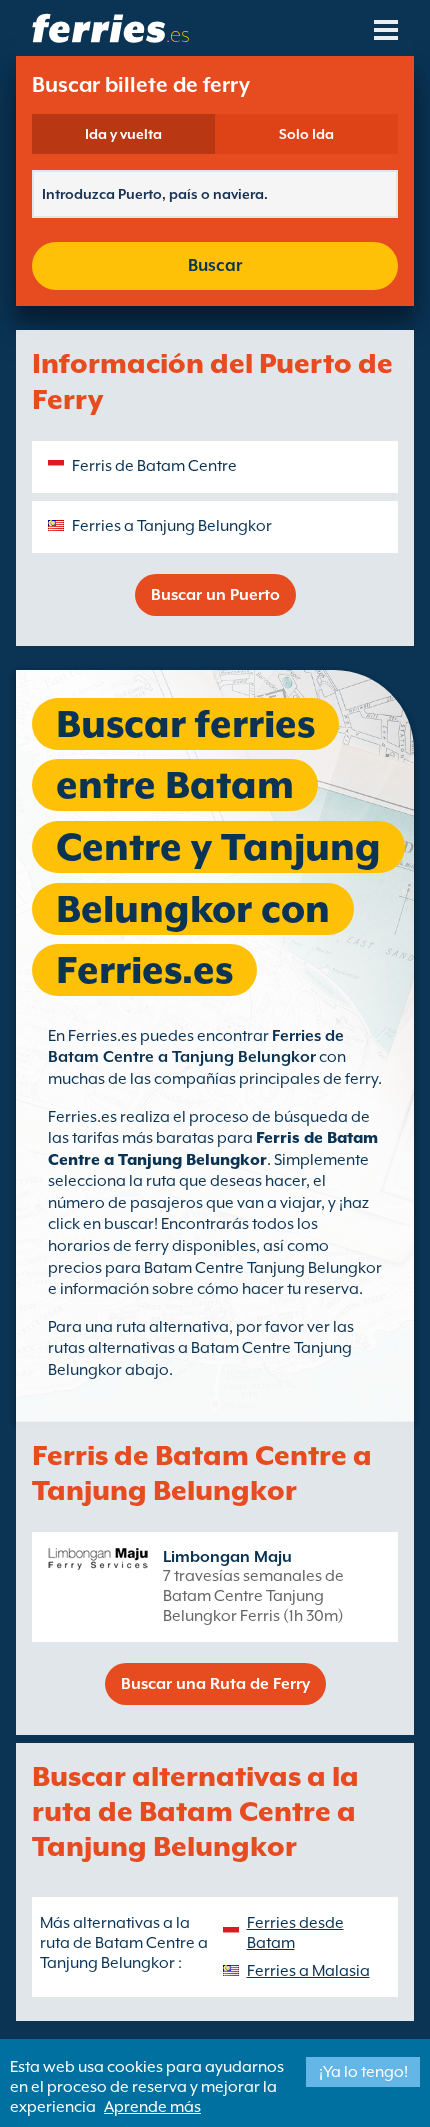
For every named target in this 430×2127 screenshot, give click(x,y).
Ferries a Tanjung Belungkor (172, 526)
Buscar (215, 265)
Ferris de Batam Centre (154, 466)
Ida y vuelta (123, 134)
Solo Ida (306, 134)
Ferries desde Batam (295, 1933)
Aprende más (152, 2107)
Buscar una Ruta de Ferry (215, 1684)
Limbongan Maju (227, 1557)
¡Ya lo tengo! (363, 2072)
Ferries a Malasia (308, 1971)
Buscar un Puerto (215, 595)
